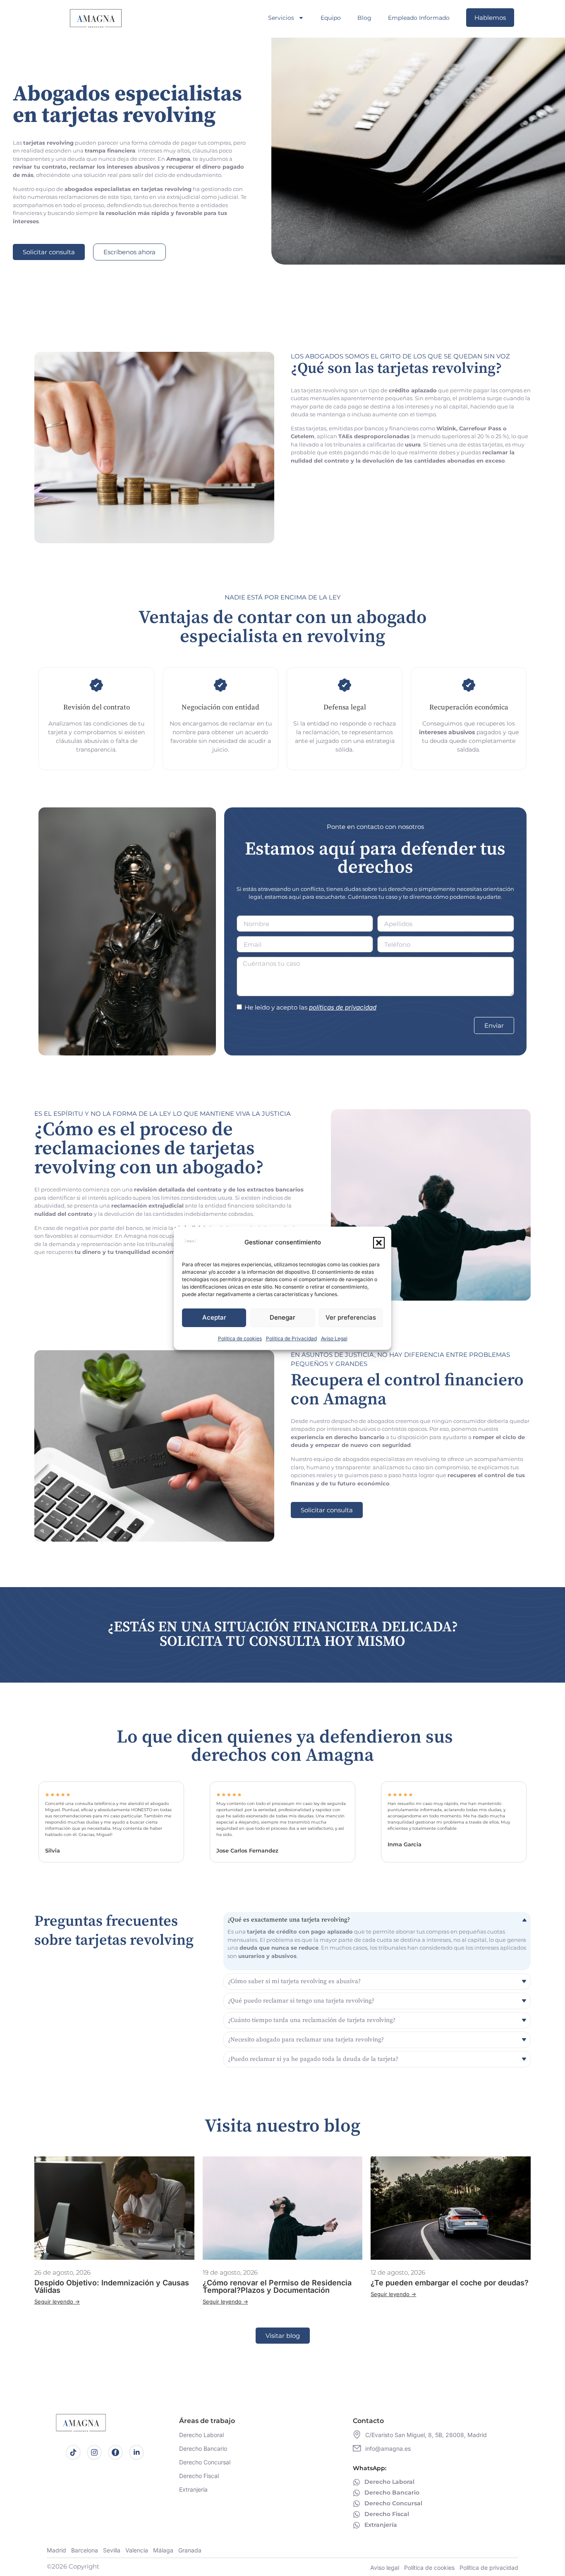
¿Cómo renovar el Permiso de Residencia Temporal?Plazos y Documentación (277, 2286)
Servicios (281, 18)
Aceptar (214, 1317)
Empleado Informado (419, 18)
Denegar (282, 1317)
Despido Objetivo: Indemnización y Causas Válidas (112, 2286)
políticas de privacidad (343, 1007)
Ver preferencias (351, 1317)
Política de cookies (240, 1338)
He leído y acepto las (310, 1007)
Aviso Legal (334, 1338)
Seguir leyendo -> (57, 2301)
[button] (379, 1243)
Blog (364, 18)
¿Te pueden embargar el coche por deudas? (450, 2283)
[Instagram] (94, 2452)
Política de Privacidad (291, 1338)
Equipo (331, 18)
